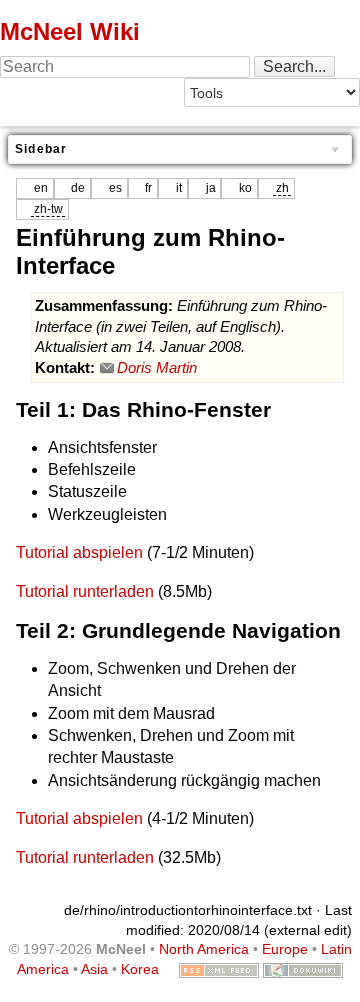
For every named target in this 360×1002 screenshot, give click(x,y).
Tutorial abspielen (79, 552)
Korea (140, 969)
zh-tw (48, 209)
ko (245, 188)
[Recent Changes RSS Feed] (219, 969)
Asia (94, 969)
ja (211, 188)
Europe (285, 949)
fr (148, 188)
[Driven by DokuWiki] (303, 969)
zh (282, 188)
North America (204, 949)
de (78, 188)
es (115, 188)
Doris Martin (157, 368)
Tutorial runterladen (85, 591)
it (179, 188)
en (41, 188)
